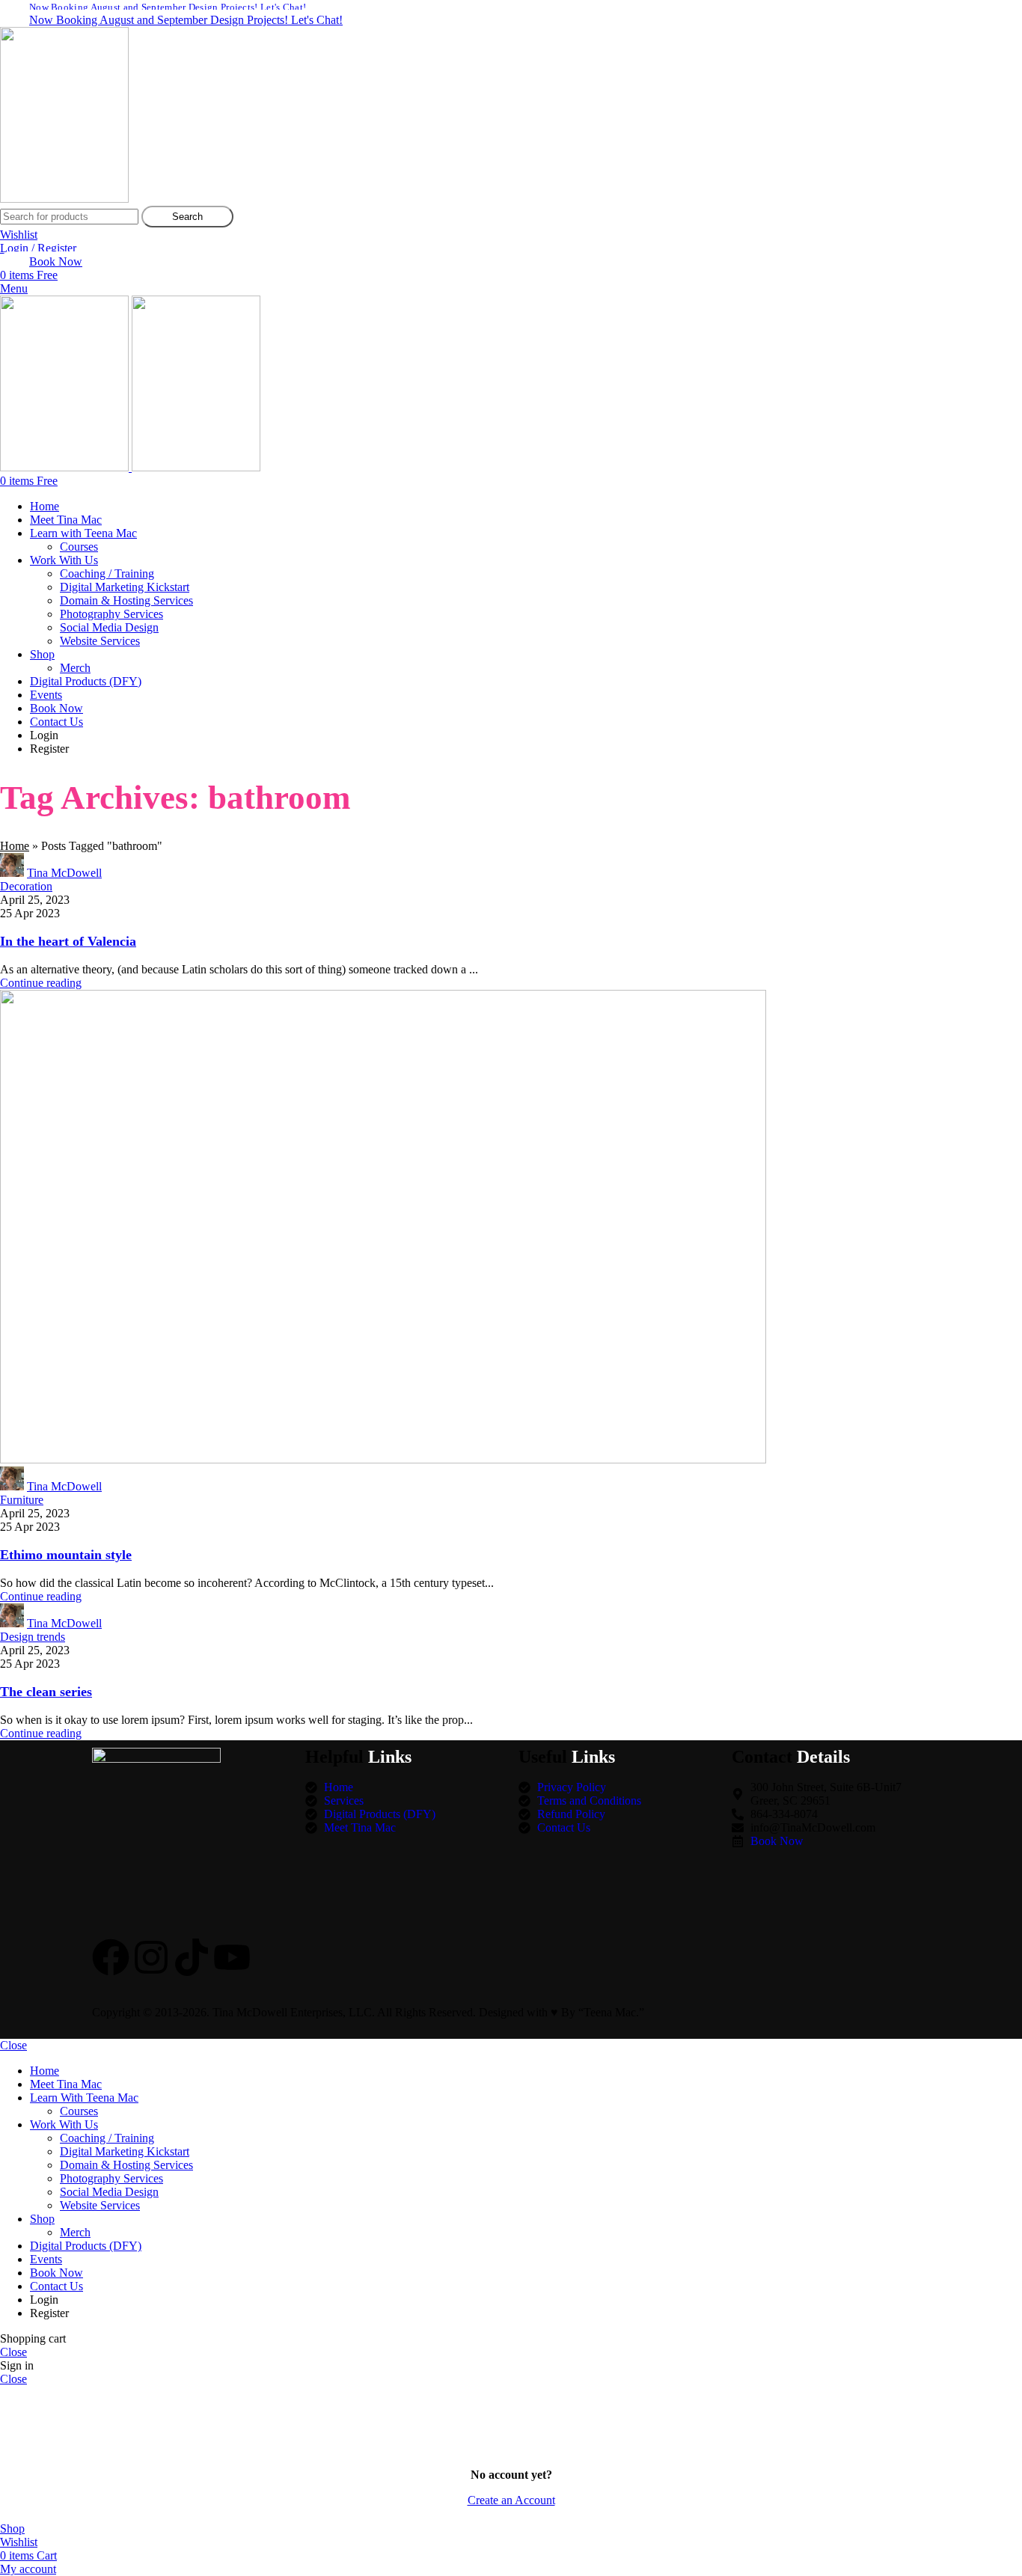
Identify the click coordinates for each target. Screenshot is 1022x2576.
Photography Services (111, 614)
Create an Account (511, 2500)
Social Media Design (109, 627)
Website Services (100, 641)
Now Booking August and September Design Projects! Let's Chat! (186, 20)
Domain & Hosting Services (126, 600)
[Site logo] (64, 199)
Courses (79, 547)
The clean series (46, 1692)
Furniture (22, 1500)
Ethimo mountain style (66, 1555)
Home (15, 846)
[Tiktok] (192, 1957)
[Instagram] (151, 1957)
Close (13, 2045)
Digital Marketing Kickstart (125, 587)
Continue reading (41, 983)
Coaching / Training (107, 573)
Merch (75, 668)
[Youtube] (232, 1957)
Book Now (56, 261)
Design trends (33, 1637)
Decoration (26, 886)
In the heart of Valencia (68, 941)
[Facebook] (111, 1957)
